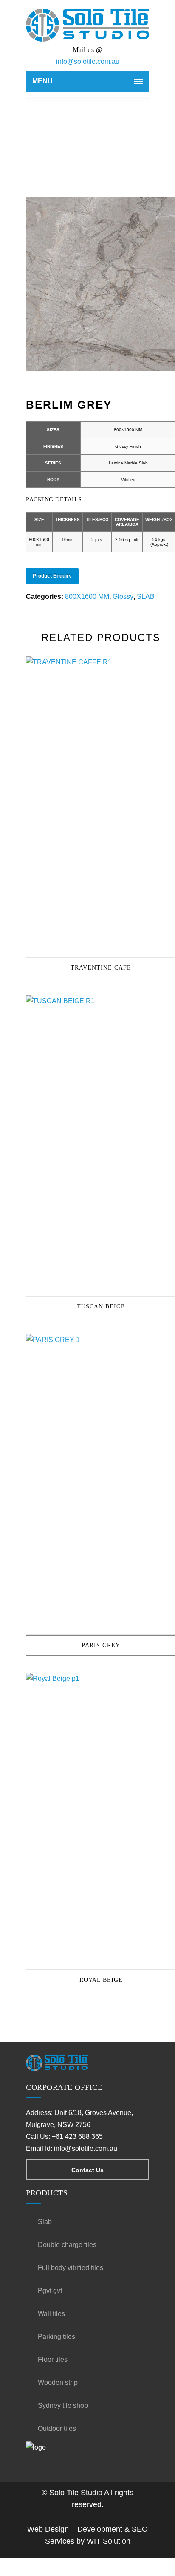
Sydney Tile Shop (63, 2406)
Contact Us (87, 2170)
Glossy (123, 597)
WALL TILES (51, 2314)
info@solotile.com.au (88, 62)
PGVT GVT (50, 2291)
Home (70, 138)
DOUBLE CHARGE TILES (67, 2245)
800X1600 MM (87, 597)
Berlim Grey (98, 138)
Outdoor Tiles (57, 2429)
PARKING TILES (56, 2337)
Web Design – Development (75, 2529)
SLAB (146, 597)
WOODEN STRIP (58, 2383)
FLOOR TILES (53, 2360)
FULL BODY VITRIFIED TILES (71, 2268)
